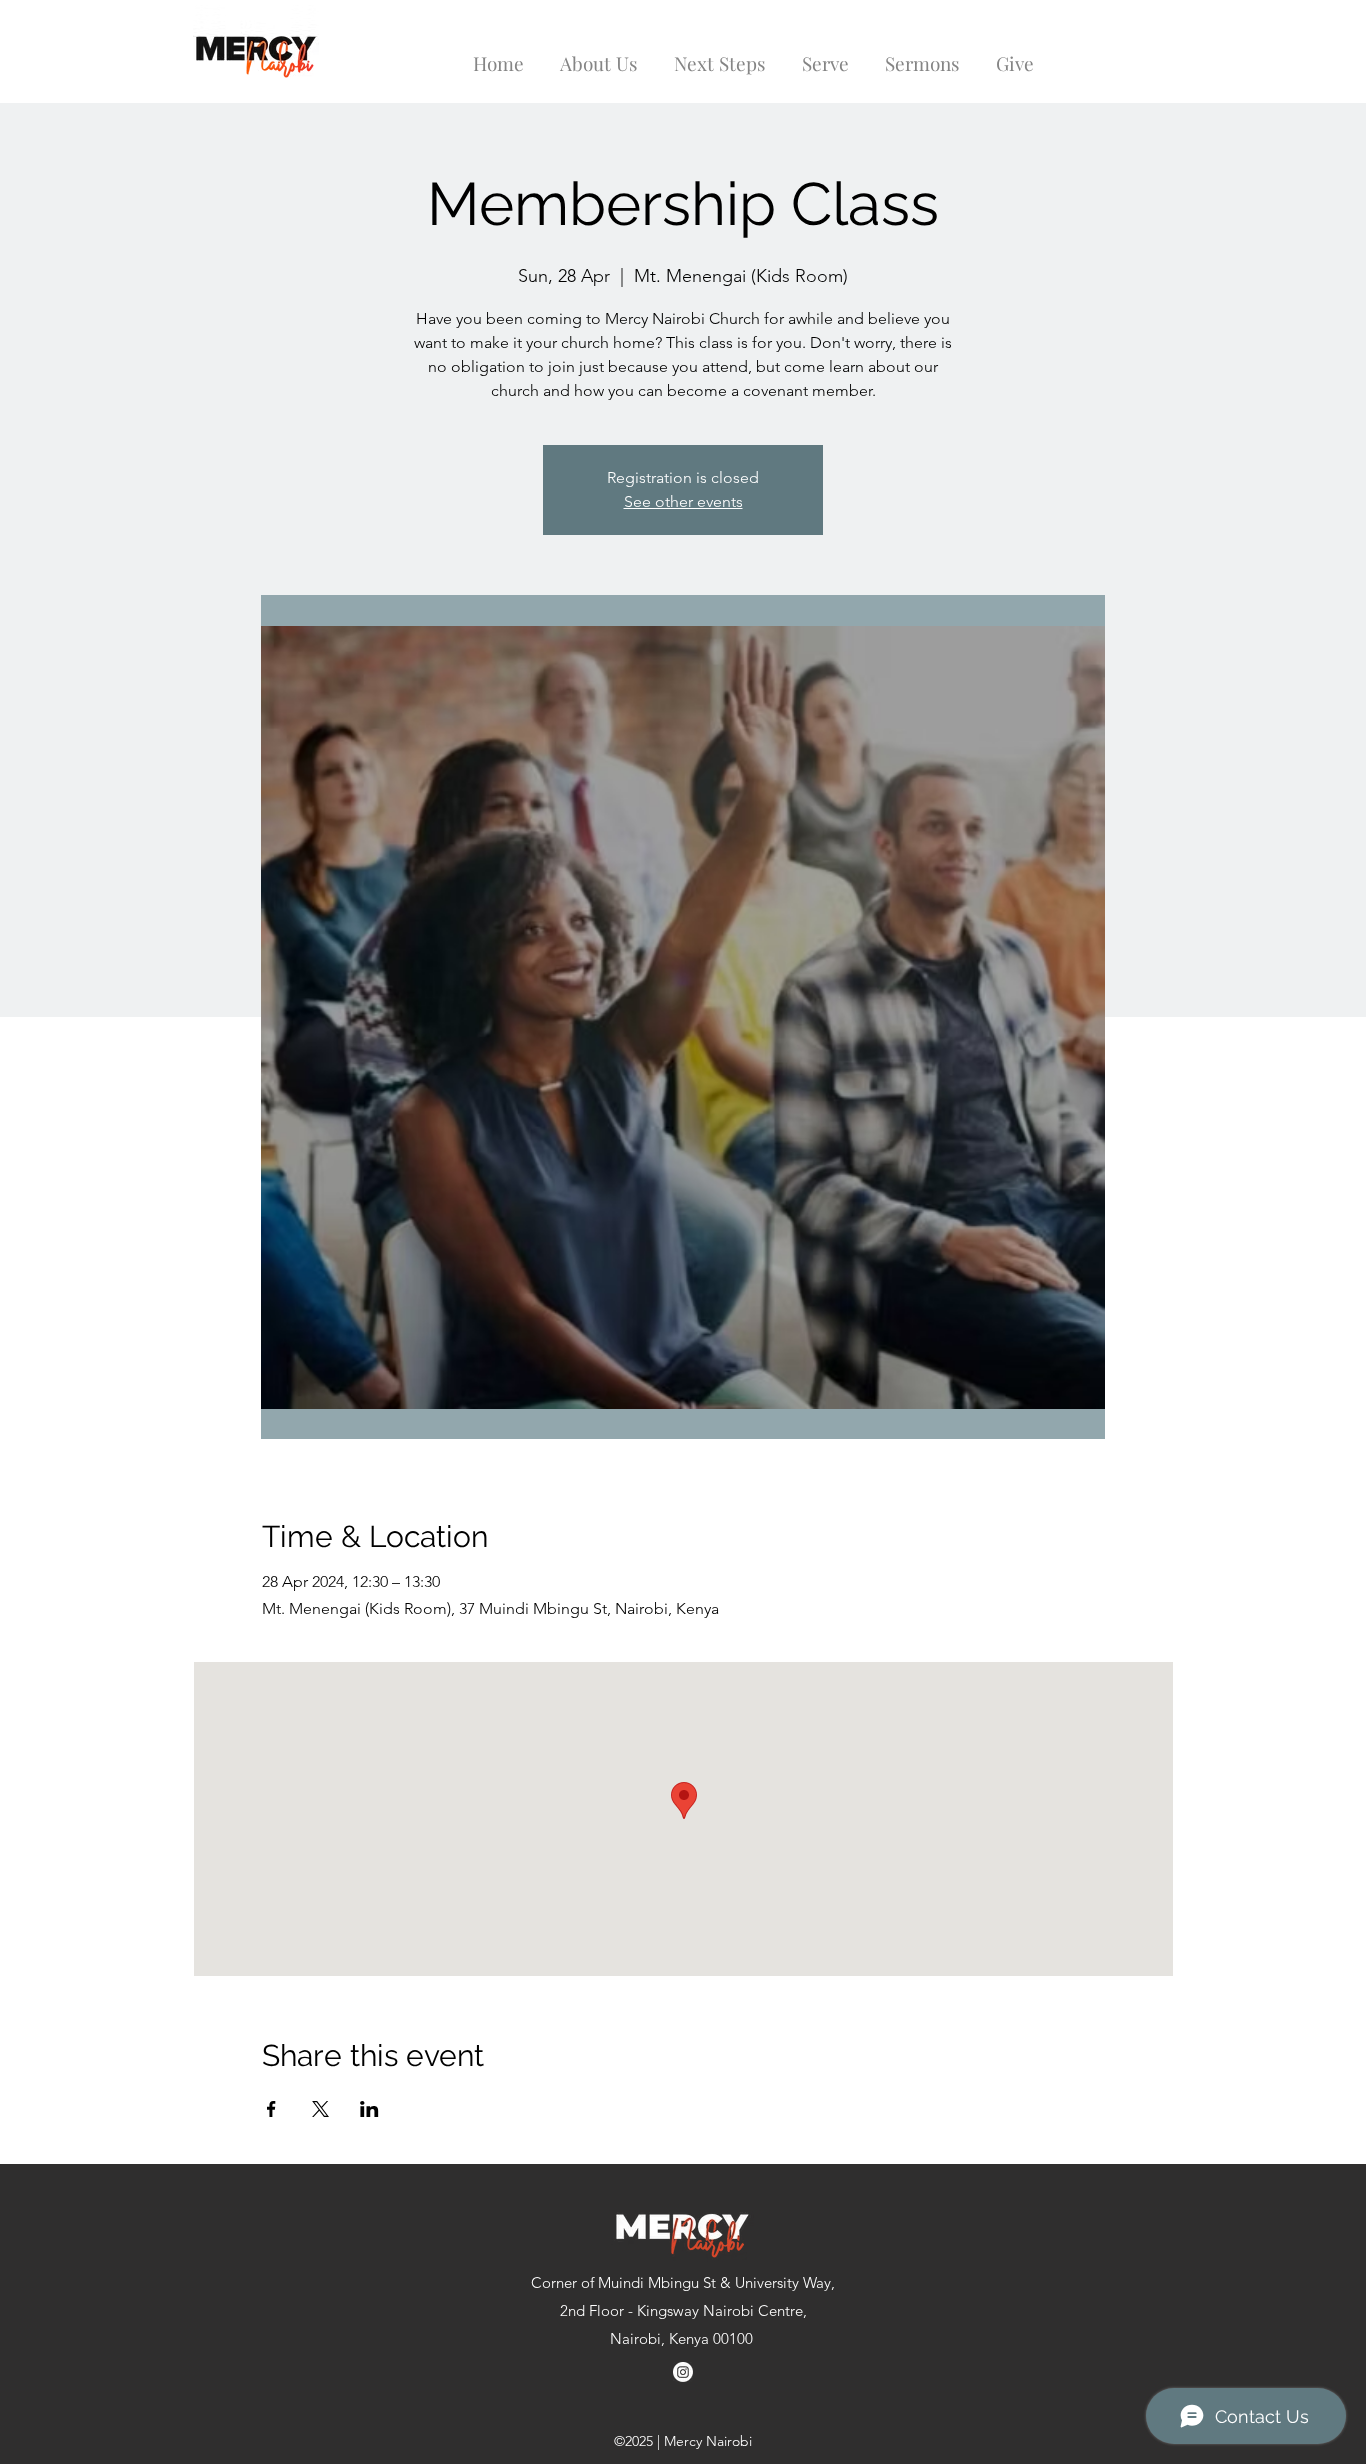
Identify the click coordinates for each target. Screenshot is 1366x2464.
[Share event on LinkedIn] (369, 2109)
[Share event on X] (320, 2109)
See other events (683, 501)
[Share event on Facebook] (271, 2109)
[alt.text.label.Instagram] (683, 2372)
